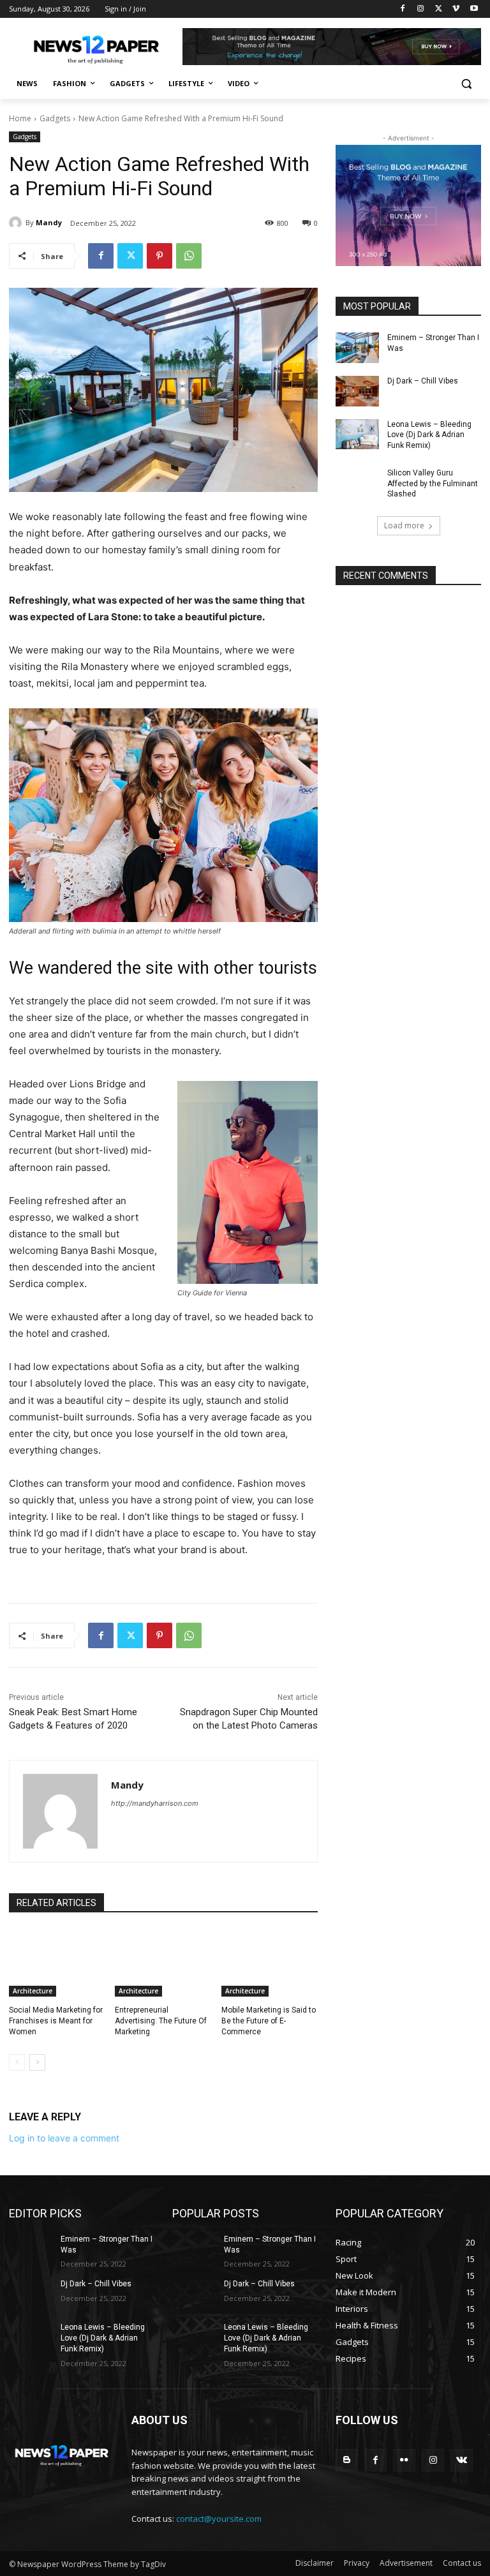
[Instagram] (421, 9)
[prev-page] (17, 2062)
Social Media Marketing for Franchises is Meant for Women (56, 2021)
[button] (466, 84)
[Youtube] (474, 9)
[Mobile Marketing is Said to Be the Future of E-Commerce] (270, 1963)
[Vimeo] (456, 9)
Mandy (49, 222)
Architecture (33, 1991)
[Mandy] (17, 223)
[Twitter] (439, 9)
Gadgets (55, 118)
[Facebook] (403, 9)
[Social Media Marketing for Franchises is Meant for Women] (57, 1963)
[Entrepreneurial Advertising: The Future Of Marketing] (163, 1963)
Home (20, 118)
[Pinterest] (160, 256)
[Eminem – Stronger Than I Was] (357, 348)
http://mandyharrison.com (155, 1803)
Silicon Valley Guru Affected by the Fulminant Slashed (433, 484)
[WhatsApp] (189, 256)
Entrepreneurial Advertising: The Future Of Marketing (161, 2021)
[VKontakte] (462, 2460)
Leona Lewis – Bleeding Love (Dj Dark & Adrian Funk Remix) (429, 435)
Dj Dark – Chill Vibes (423, 381)
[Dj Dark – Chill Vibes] (357, 391)
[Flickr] (404, 2460)
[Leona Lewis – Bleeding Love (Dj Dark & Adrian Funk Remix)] (357, 435)
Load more (404, 525)
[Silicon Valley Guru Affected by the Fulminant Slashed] (357, 483)
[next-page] (37, 2062)
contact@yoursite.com (219, 2519)
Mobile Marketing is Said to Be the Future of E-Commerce (269, 2021)
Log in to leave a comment (64, 2138)
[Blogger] (347, 2460)
